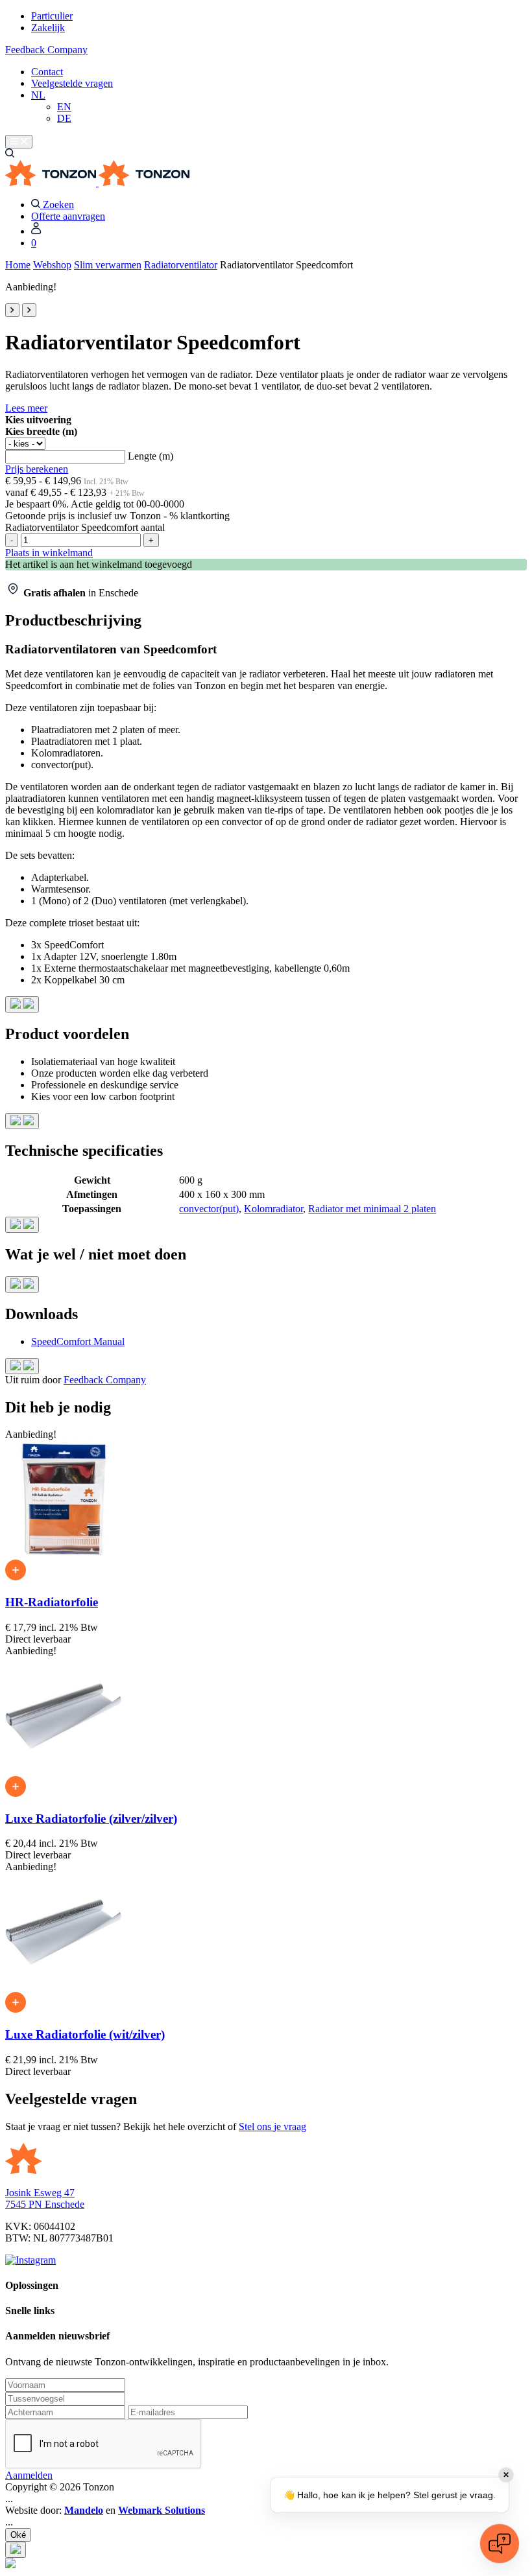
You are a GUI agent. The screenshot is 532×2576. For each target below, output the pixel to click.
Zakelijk (48, 28)
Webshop (52, 265)
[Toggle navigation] (19, 142)
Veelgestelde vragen (72, 83)
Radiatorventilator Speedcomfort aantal (85, 527)
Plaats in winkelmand (49, 553)
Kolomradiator (273, 1209)
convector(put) (209, 1209)
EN (64, 107)
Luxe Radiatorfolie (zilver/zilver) (91, 1819)
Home (18, 265)
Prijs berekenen (37, 469)
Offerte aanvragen (68, 216)
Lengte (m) (151, 456)
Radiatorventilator (181, 265)
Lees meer (26, 408)
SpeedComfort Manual (78, 1341)
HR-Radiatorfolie (52, 1602)
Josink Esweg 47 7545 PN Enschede (45, 2198)
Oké (18, 2535)
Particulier (52, 16)
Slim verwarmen (108, 265)
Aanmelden (29, 2475)
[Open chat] (500, 2544)
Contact (47, 72)
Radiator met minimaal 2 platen (372, 1209)
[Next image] (29, 310)
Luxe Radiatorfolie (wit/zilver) (85, 2034)
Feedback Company (46, 50)
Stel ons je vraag (272, 2126)
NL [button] (38, 95)
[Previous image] (12, 310)
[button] (10, 154)
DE (64, 118)
